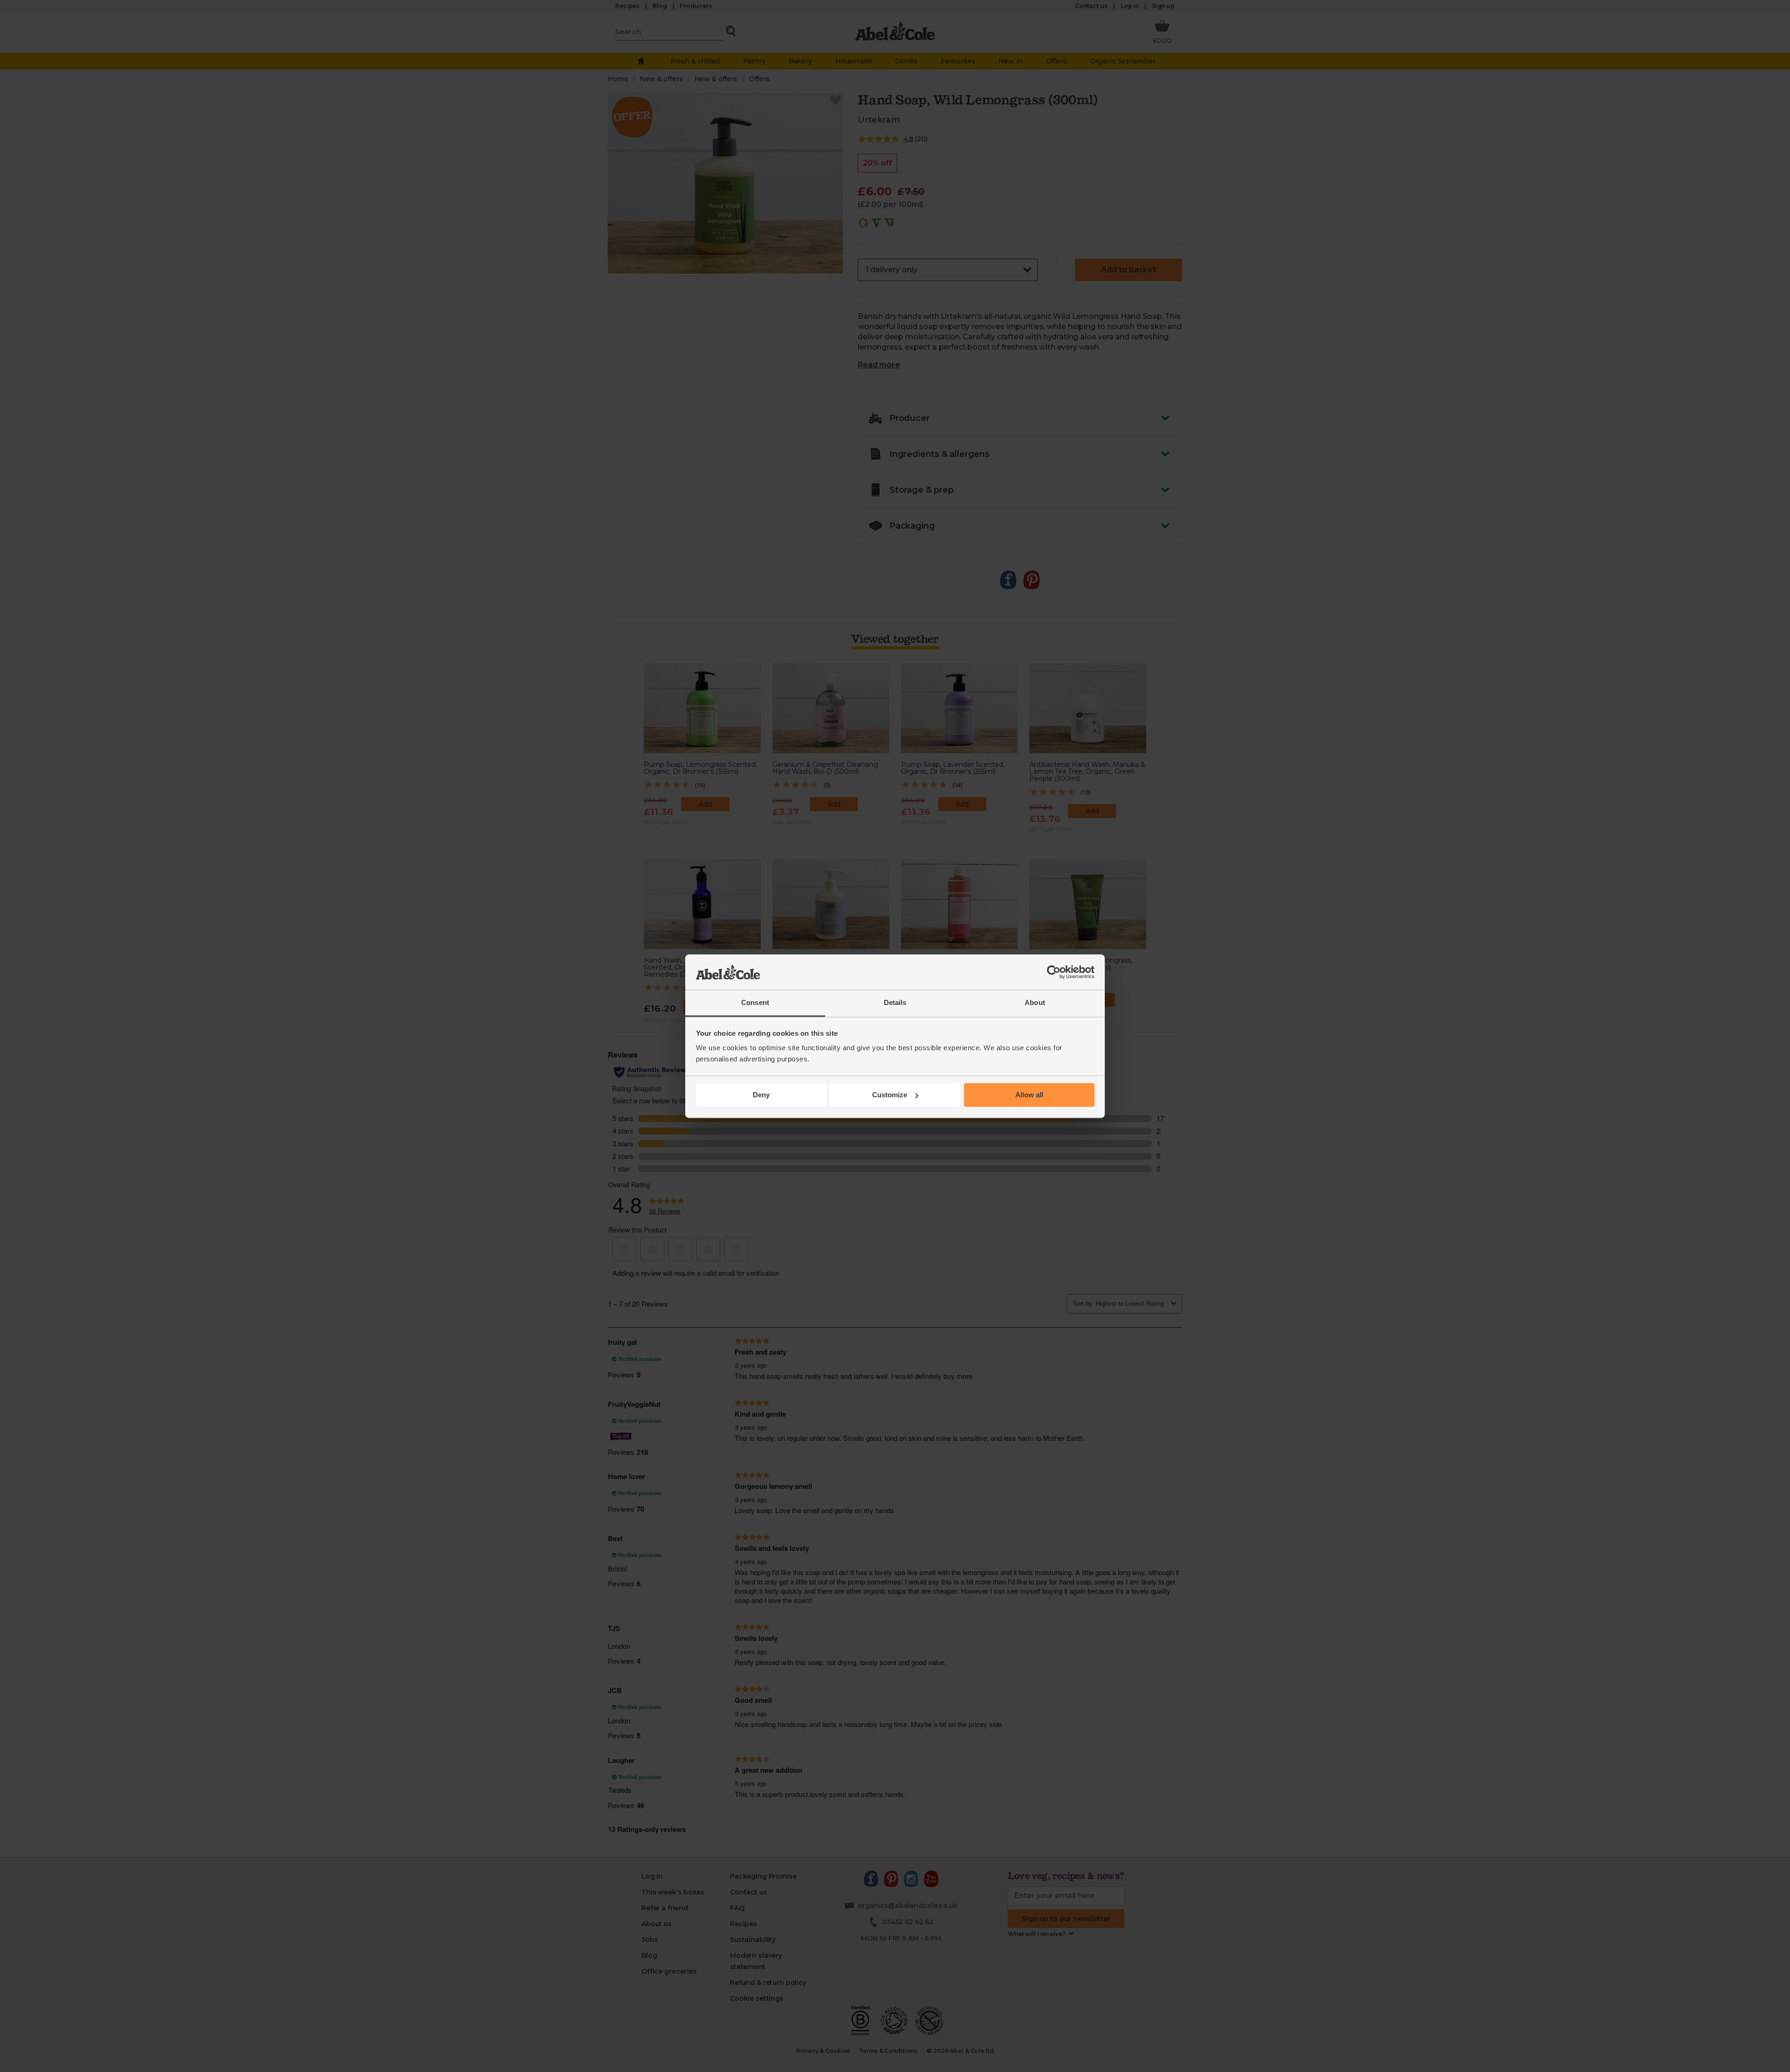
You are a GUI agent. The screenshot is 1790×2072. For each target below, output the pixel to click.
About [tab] (1035, 1003)
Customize (890, 1095)
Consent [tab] (755, 1003)
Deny (761, 1095)
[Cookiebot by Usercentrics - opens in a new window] (1054, 972)
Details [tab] (895, 1003)
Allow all (1029, 1095)
